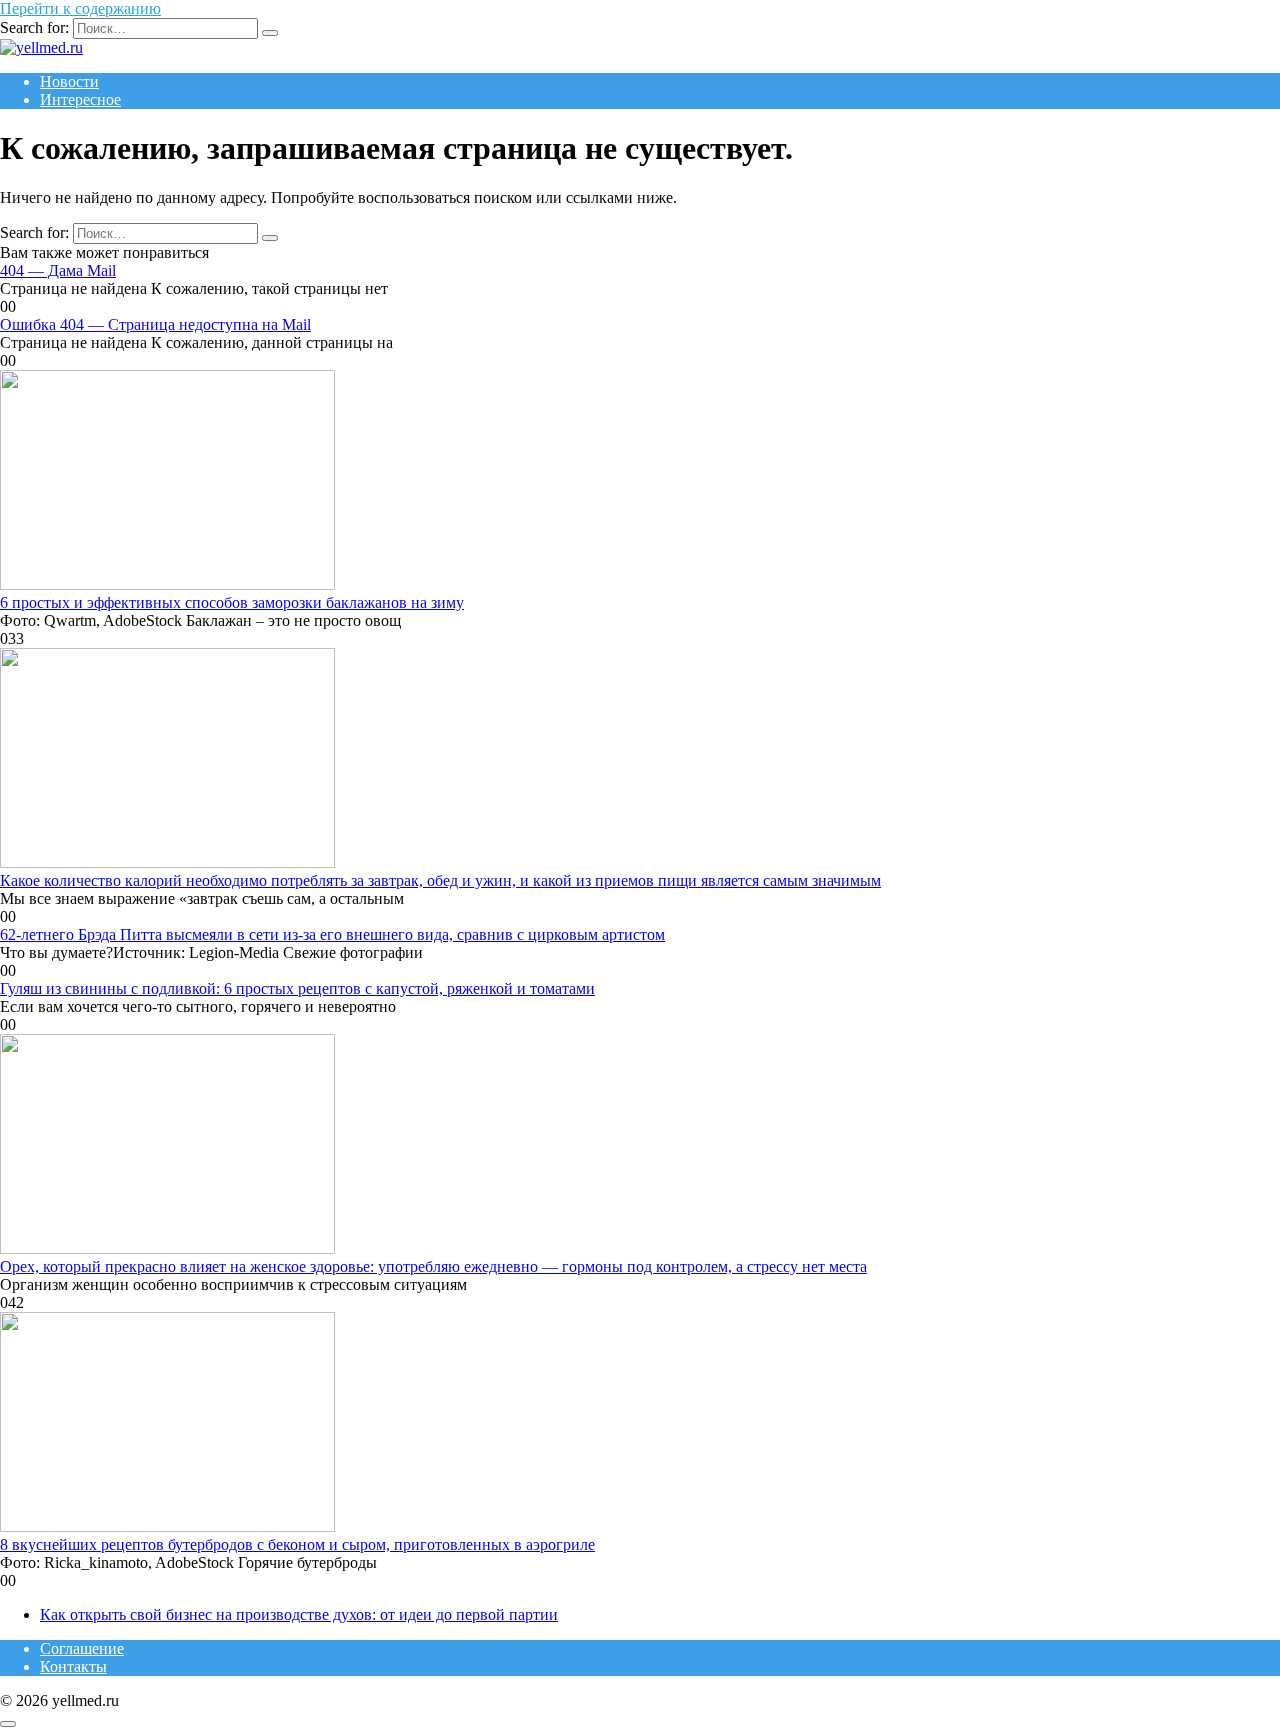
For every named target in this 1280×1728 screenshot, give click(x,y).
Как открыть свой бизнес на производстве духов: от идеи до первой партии (299, 1614)
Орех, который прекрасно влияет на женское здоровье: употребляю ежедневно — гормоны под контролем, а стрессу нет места (433, 1266)
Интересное (80, 99)
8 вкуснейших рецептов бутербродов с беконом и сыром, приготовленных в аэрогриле (297, 1544)
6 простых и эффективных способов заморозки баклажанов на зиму (232, 602)
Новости (69, 81)
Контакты (73, 1666)
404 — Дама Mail (58, 270)
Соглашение (82, 1648)
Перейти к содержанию (80, 8)
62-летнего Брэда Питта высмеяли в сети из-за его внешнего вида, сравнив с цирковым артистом (332, 934)
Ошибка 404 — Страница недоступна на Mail (155, 324)
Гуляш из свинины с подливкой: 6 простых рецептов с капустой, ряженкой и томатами (297, 988)
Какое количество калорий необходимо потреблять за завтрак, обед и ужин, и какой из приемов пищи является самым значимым (440, 880)
